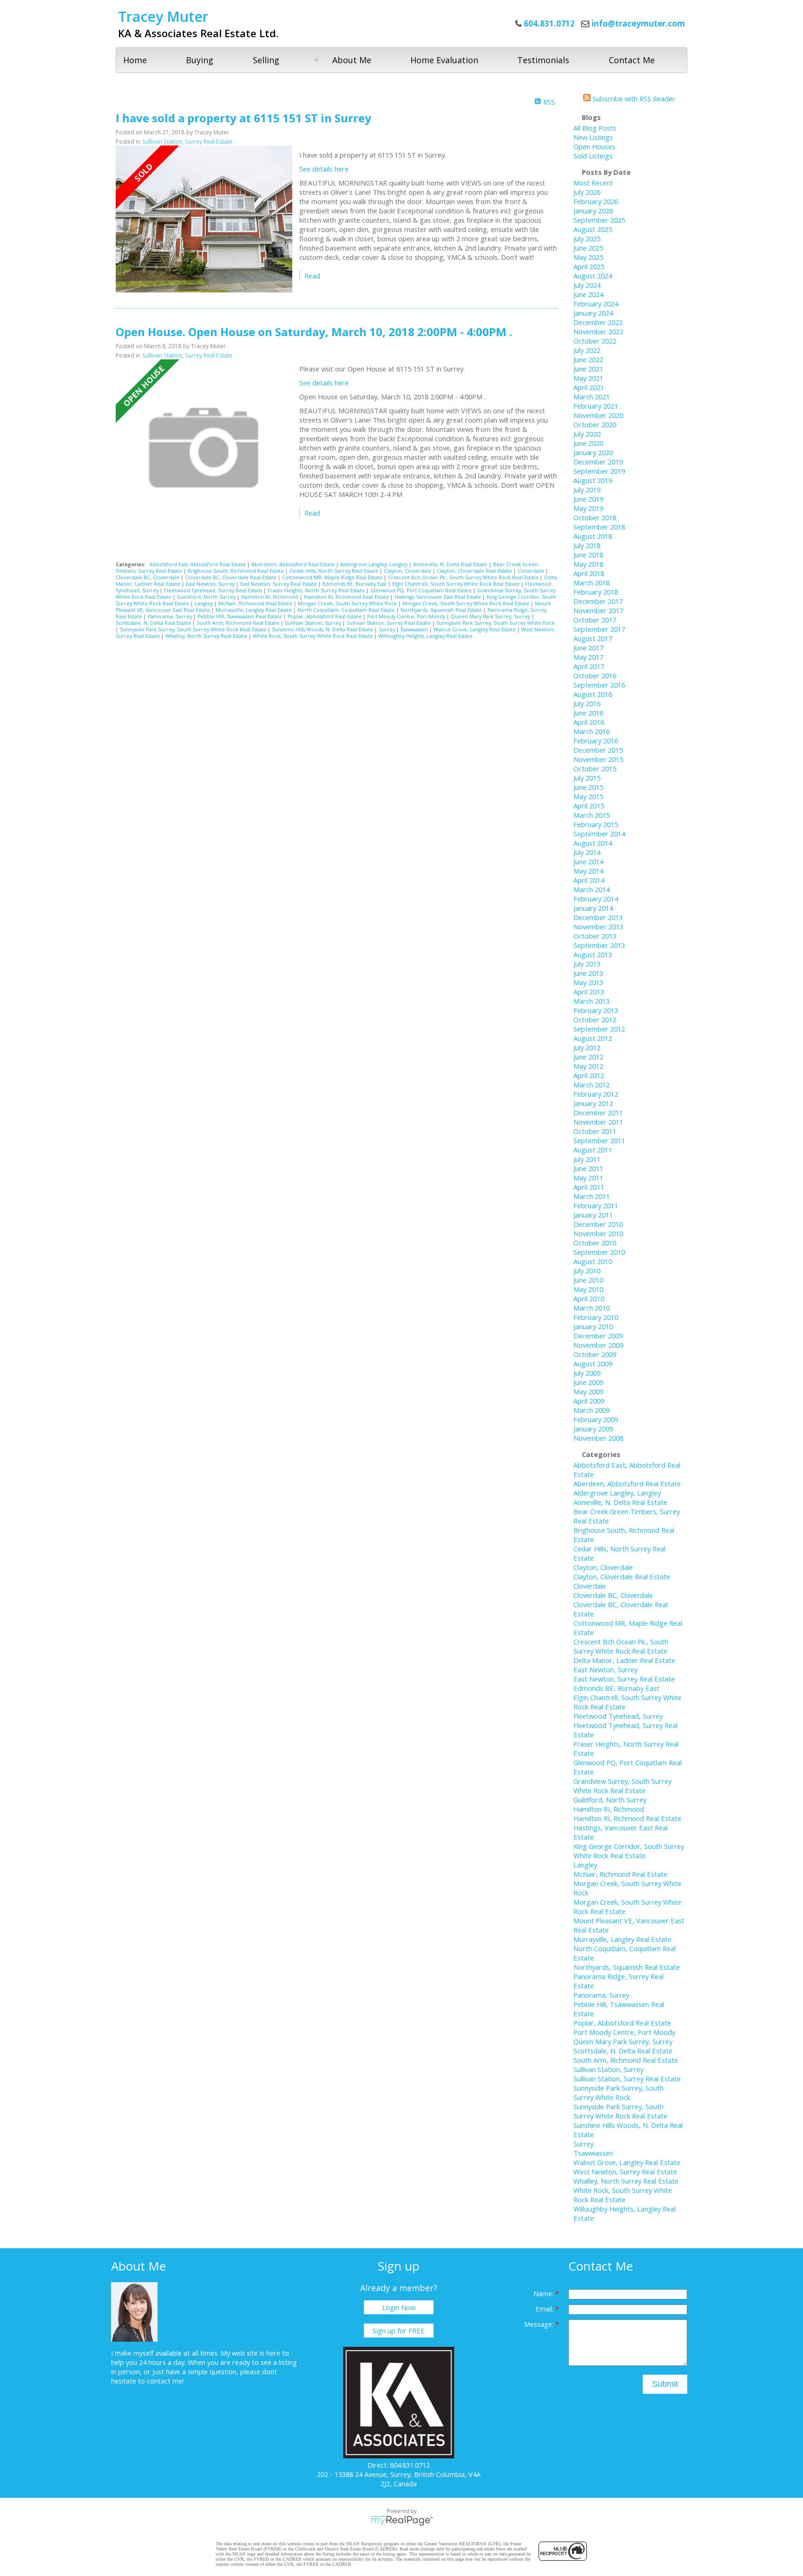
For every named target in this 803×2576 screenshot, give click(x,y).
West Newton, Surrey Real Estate (625, 2172)
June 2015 (588, 787)
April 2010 (589, 1298)
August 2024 (593, 276)
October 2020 (595, 424)
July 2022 (587, 350)
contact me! (165, 2381)
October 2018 (595, 517)
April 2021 (589, 387)
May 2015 (588, 796)
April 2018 (589, 573)
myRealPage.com (402, 2521)
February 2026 (596, 201)
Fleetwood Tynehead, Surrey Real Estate (214, 590)
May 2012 (588, 1066)
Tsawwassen (415, 629)
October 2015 (595, 768)
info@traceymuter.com (638, 23)
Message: (540, 2324)
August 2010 (593, 1261)
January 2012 (593, 1103)
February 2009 (596, 1419)
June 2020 (588, 443)
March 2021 (592, 397)
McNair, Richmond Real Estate (256, 603)
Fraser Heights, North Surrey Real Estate (317, 590)
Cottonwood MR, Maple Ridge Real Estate (333, 577)
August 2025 (593, 229)
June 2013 (588, 973)
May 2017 (588, 657)
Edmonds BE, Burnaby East (355, 584)
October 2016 (595, 675)
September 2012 (599, 1029)
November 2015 (598, 759)
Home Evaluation (444, 60)
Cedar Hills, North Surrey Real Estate (335, 571)
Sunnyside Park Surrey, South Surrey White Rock (496, 623)
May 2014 (588, 871)
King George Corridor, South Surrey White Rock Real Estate (629, 1851)
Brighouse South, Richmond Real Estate (237, 571)
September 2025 (599, 220)
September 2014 (599, 834)
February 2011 (596, 1205)
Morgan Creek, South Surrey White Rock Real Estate (467, 603)
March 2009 (592, 1410)
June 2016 (588, 713)
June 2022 (588, 359)
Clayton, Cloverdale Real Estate (475, 571)
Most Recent (593, 183)
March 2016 (592, 731)
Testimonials (543, 60)
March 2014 (592, 889)
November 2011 (598, 1122)
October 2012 (595, 1020)
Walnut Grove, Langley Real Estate (475, 629)
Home (135, 60)
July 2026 (587, 192)
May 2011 (588, 1178)
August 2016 (593, 694)
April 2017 (589, 666)
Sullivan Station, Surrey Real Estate (187, 142)
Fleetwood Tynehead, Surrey (618, 1716)
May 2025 (588, 257)
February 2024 (596, 304)
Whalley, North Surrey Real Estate (207, 636)
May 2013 (588, 982)
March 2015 (592, 815)
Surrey (388, 629)
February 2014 (596, 899)
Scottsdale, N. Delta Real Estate (154, 623)
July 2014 (587, 852)
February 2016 (596, 741)
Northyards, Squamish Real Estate (442, 610)
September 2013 (599, 945)
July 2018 (587, 545)
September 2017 (599, 629)
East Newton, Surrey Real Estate (279, 584)
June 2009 (588, 1382)
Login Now (399, 2307)
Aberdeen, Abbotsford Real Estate (294, 564)
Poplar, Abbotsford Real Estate (325, 616)
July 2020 (587, 434)
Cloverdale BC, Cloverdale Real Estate (231, 577)
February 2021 (596, 406)
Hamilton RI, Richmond (270, 597)
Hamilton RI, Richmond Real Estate (347, 597)
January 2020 (593, 452)
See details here (324, 169)
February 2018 (596, 592)
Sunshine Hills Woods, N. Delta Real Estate (323, 629)
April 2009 (589, 1401)
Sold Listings (593, 156)
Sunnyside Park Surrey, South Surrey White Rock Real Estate (194, 629)
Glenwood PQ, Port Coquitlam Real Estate (422, 590)
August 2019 (593, 480)
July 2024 (587, 285)
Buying (200, 60)
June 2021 (588, 369)
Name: (544, 2293)
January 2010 (593, 1326)
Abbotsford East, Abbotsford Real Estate (198, 564)
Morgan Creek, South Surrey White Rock (348, 603)
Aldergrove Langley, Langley (375, 564)
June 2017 (588, 648)
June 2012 (588, 1057)
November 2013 (598, 927)
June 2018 (588, 555)
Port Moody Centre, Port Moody (407, 616)
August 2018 (593, 536)
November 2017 (598, 610)
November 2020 (598, 415)
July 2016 (587, 703)
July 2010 (587, 1271)
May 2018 (588, 564)
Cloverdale (532, 571)
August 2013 (593, 954)
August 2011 (593, 1150)
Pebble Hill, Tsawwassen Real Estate (240, 616)
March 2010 (592, 1308)
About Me (352, 60)
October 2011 (595, 1131)
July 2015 (587, 778)
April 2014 (589, 880)
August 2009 (593, 1364)
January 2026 (593, 211)
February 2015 (596, 824)
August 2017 (593, 638)
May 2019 (588, 508)
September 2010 (599, 1252)
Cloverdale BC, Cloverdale (148, 577)
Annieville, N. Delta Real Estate (451, 564)
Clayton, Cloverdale (408, 571)
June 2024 (588, 294)
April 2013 (589, 992)
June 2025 (588, 248)
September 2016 (599, 685)
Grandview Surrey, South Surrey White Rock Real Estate (622, 1786)
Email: (545, 2309)
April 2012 (589, 1075)
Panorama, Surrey (171, 616)
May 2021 (588, 378)
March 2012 (592, 1085)
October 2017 (595, 620)
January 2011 (593, 1215)
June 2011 (588, 1168)
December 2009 (598, 1336)
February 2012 (596, 1094)
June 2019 (588, 499)
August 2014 (593, 843)
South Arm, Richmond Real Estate (239, 623)
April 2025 (589, 266)
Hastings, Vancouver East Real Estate (438, 597)
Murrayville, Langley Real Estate (254, 610)
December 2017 (598, 601)
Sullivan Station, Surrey (314, 623)
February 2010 (596, 1317)
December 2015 (598, 750)
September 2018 (599, 527)
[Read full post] (204, 220)
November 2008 (598, 1438)
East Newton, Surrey (211, 584)
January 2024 (593, 313)
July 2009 (587, 1373)
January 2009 (593, 1429)
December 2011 (598, 1113)
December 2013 (598, 917)
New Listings (593, 137)
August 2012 (593, 1038)
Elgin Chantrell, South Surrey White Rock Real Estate (457, 584)
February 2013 (596, 1010)
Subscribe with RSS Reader (633, 99)
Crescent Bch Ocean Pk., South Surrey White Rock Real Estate (464, 577)
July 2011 (587, 1159)
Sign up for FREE (399, 2331)
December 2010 (598, 1224)
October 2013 (595, 936)
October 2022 (595, 341)
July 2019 (587, 490)
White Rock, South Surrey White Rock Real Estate (313, 636)
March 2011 (592, 1196)
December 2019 (598, 462)
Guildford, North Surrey (207, 597)
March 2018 (592, 583)
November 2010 (598, 1233)
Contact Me (632, 60)
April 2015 (589, 806)
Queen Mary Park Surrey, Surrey (491, 616)
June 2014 (588, 861)
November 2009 (598, 1345)
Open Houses (594, 146)
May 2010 (588, 1289)
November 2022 (598, 331)
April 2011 (589, 1187)
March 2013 (592, 1001)
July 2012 (587, 1047)
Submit (665, 2384)
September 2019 (599, 471)
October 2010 (595, 1243)
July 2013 (587, 964)
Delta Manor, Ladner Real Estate (624, 1660)
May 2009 (588, 1391)
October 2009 (595, 1354)
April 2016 (589, 722)
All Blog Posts (595, 128)
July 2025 (587, 238)
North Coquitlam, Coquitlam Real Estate (347, 610)
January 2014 (593, 908)
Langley (204, 603)
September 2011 (599, 1140)
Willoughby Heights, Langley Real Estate (425, 636)
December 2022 (598, 322)
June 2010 (588, 1280)
